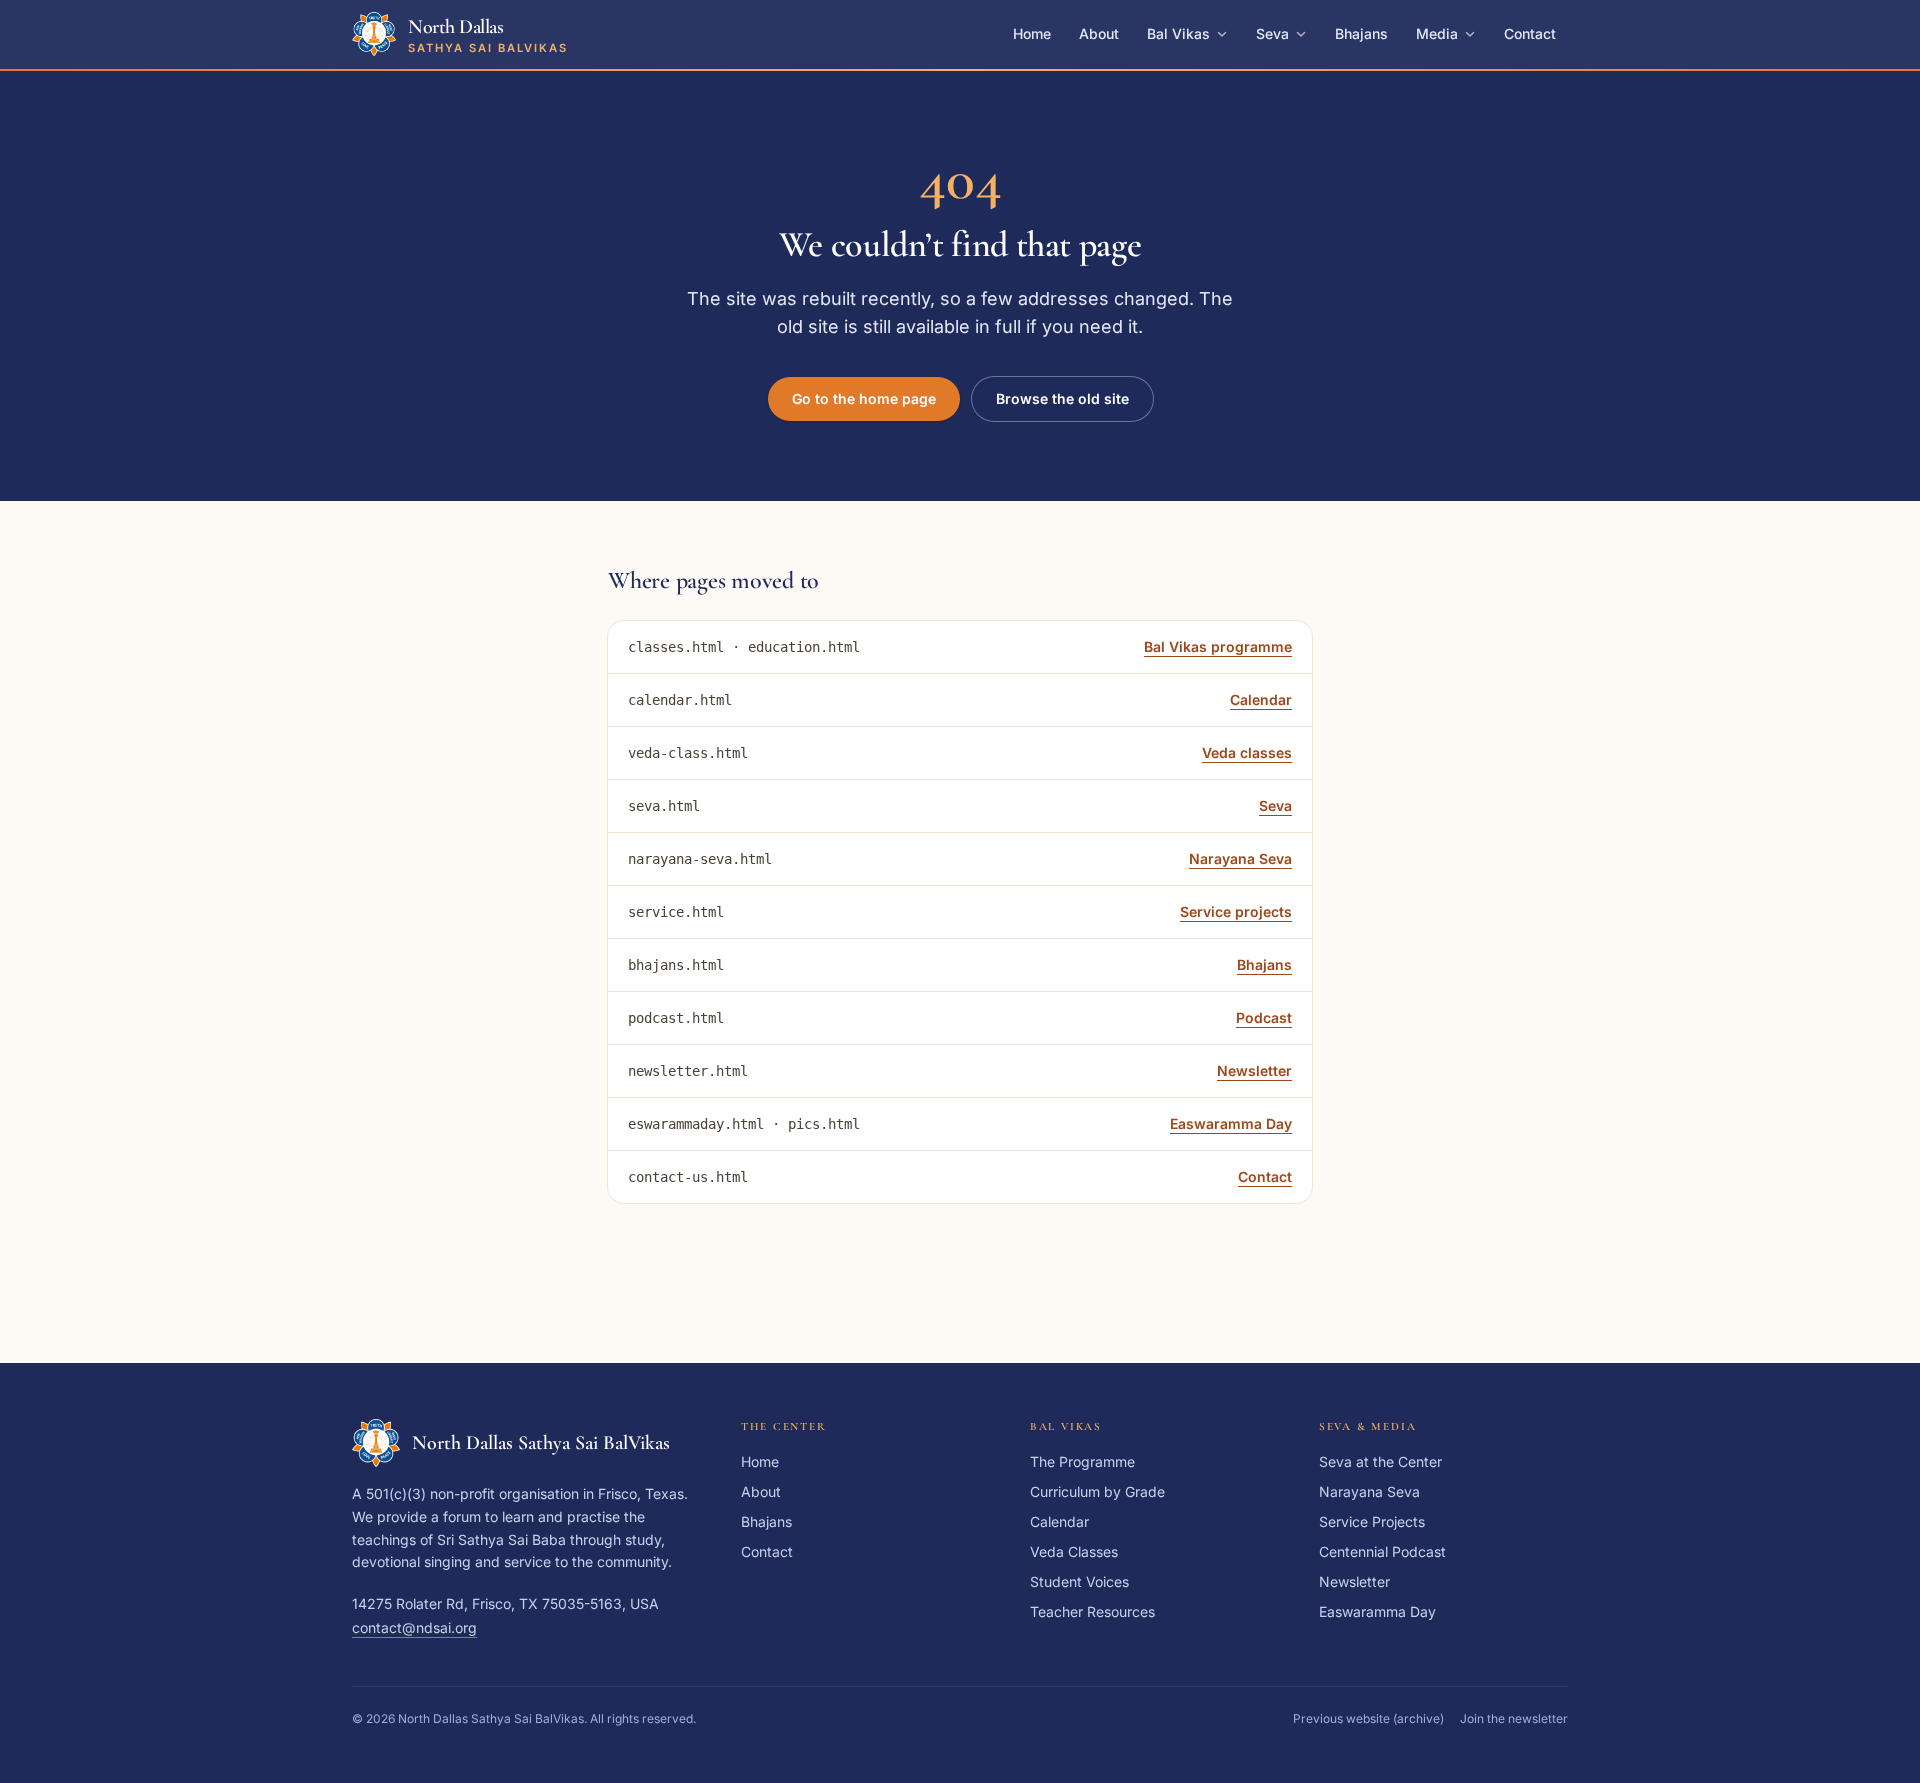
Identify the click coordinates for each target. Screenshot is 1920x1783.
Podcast (1264, 1017)
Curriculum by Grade (1097, 1491)
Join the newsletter (1514, 1718)
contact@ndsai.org (414, 1627)
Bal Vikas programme (1218, 646)
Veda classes (1247, 752)
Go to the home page (864, 398)
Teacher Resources (1092, 1611)
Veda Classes (1074, 1551)
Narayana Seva (1240, 858)
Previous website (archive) (1368, 1718)
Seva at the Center (1380, 1461)
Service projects (1236, 911)
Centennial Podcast (1382, 1551)
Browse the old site (1062, 398)
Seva (1272, 33)
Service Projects (1372, 1521)
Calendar (1261, 699)
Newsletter (1254, 1070)
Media (1437, 33)
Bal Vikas (1178, 33)
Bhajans (1361, 33)
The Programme (1082, 1461)
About (1099, 33)
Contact (1530, 33)
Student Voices (1079, 1581)
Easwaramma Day (1231, 1123)
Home (1032, 33)
